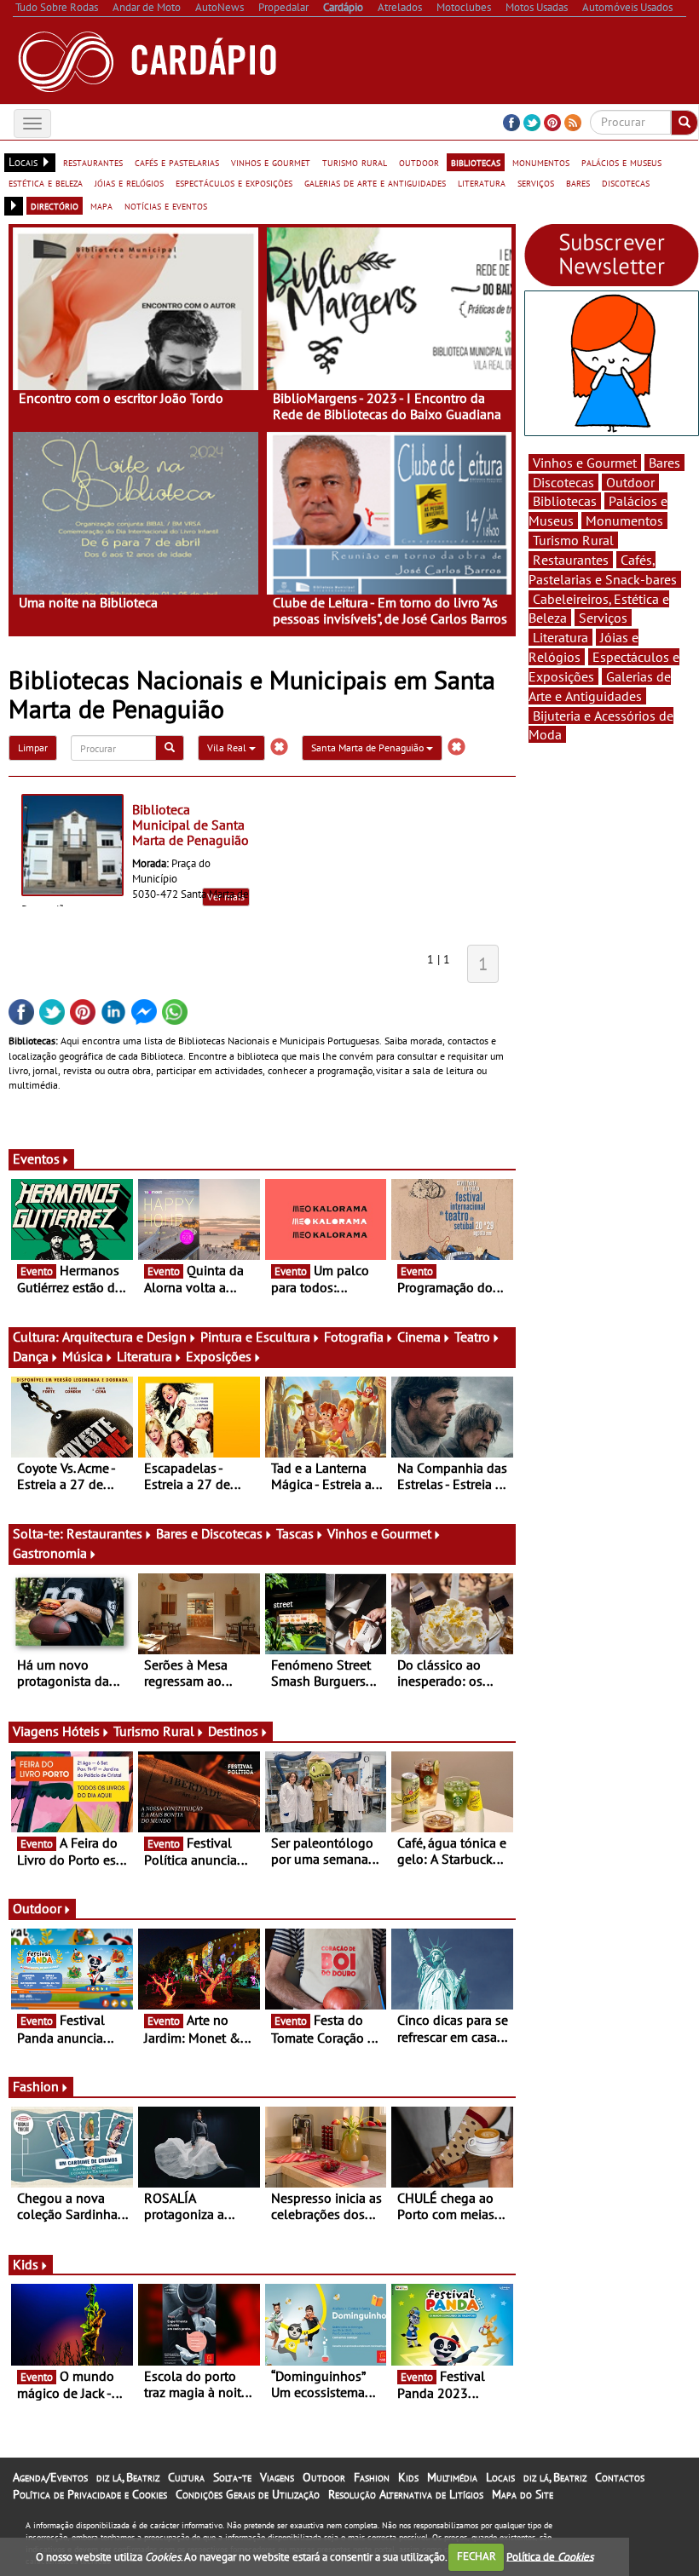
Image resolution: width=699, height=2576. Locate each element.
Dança (31, 1356)
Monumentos (624, 520)
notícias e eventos (166, 205)
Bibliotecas (565, 501)
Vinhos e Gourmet (379, 1533)
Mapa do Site (523, 2494)
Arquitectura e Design (124, 1337)
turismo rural (355, 162)
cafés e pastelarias (177, 162)
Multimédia (452, 2477)
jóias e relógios (129, 182)
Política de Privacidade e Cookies (90, 2494)
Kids (26, 2264)
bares (578, 182)
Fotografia (354, 1337)
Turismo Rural (154, 1731)
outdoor (419, 162)
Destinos (233, 1731)
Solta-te (232, 2477)
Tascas (295, 1533)
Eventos (36, 1159)
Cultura (186, 2477)
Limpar (33, 747)
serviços (536, 182)
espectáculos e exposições (234, 182)
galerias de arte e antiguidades (375, 182)
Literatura (144, 1356)
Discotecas (563, 482)
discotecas (626, 182)
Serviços (603, 618)
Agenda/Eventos (50, 2477)
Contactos (620, 2477)
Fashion (36, 2086)
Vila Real (228, 747)
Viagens (277, 2477)
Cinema (419, 1337)
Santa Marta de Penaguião (369, 747)
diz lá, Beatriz (128, 2477)
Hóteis (81, 1731)
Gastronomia (50, 1553)
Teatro (472, 1337)
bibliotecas (476, 162)
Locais (500, 2477)
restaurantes (93, 162)
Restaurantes (104, 1533)
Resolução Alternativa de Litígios (406, 2494)
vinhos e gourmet (271, 162)
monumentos (541, 162)
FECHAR (477, 2556)
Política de (550, 2556)
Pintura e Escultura (255, 1337)
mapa (101, 205)
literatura (482, 182)
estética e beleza (46, 182)
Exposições (219, 1356)
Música (83, 1356)
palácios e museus (621, 162)
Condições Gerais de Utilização (248, 2494)
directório (55, 205)
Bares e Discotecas (209, 1533)
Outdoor (37, 1908)
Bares (664, 463)
